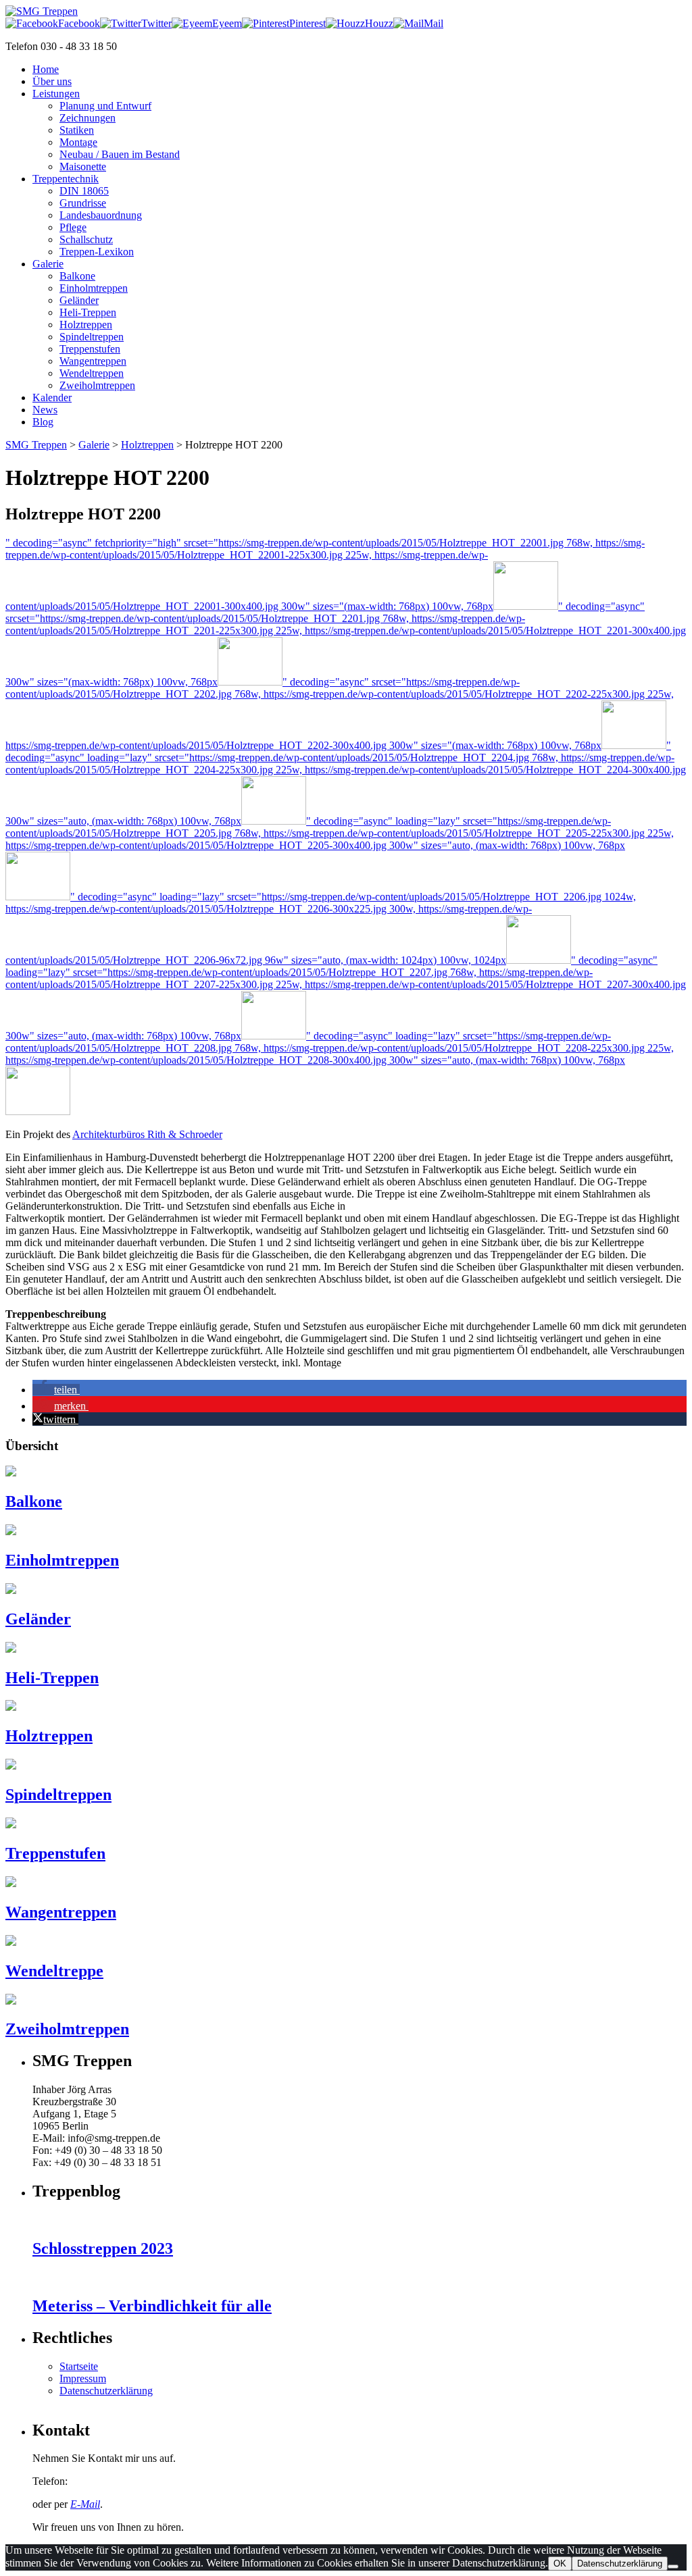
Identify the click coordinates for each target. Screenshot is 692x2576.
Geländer (79, 300)
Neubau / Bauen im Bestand (120, 154)
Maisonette (83, 166)
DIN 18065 (84, 191)
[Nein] (673, 2567)
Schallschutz (86, 239)
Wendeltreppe (54, 1971)
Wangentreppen (93, 361)
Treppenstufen (90, 349)
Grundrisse (83, 203)
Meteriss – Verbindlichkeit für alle (152, 2306)
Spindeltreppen (92, 337)
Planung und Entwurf (105, 106)
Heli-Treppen (88, 312)
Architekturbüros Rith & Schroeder (147, 1134)
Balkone (77, 276)
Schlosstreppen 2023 (103, 2248)
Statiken (77, 130)
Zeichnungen (88, 118)
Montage (78, 142)
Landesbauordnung (101, 215)
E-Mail (85, 2504)
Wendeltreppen (92, 373)
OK (560, 2564)
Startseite (79, 2366)
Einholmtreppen (94, 288)
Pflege (73, 227)
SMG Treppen (36, 445)
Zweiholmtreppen (97, 385)
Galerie (94, 445)
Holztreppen (86, 325)
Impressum (83, 2378)
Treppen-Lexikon (97, 252)
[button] (56, 1390)
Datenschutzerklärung (106, 2391)
